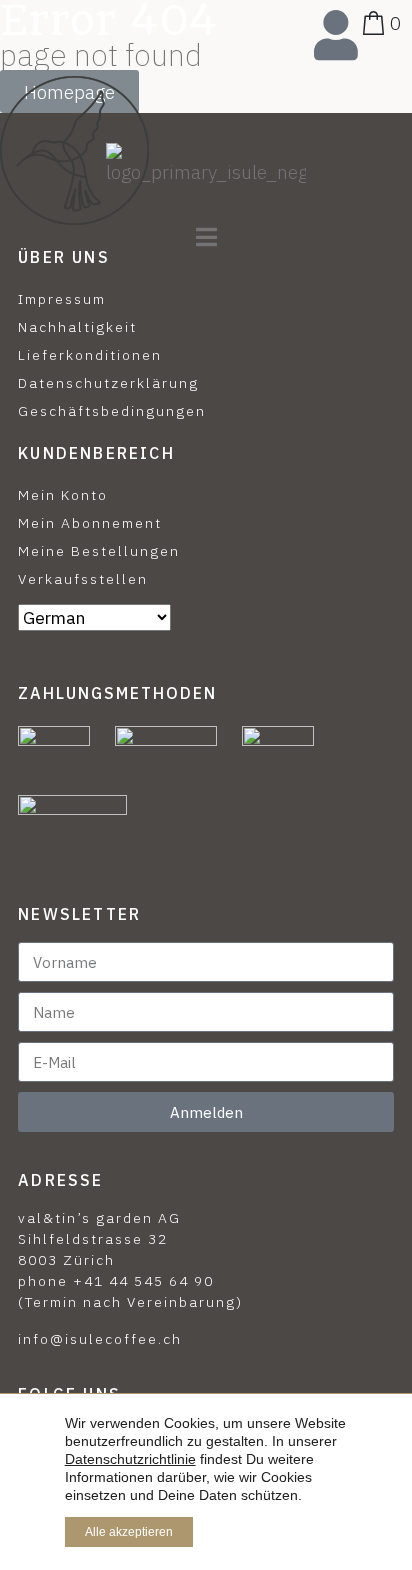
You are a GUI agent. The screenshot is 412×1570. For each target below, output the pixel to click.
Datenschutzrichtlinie (130, 1459)
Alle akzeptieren (129, 1532)
